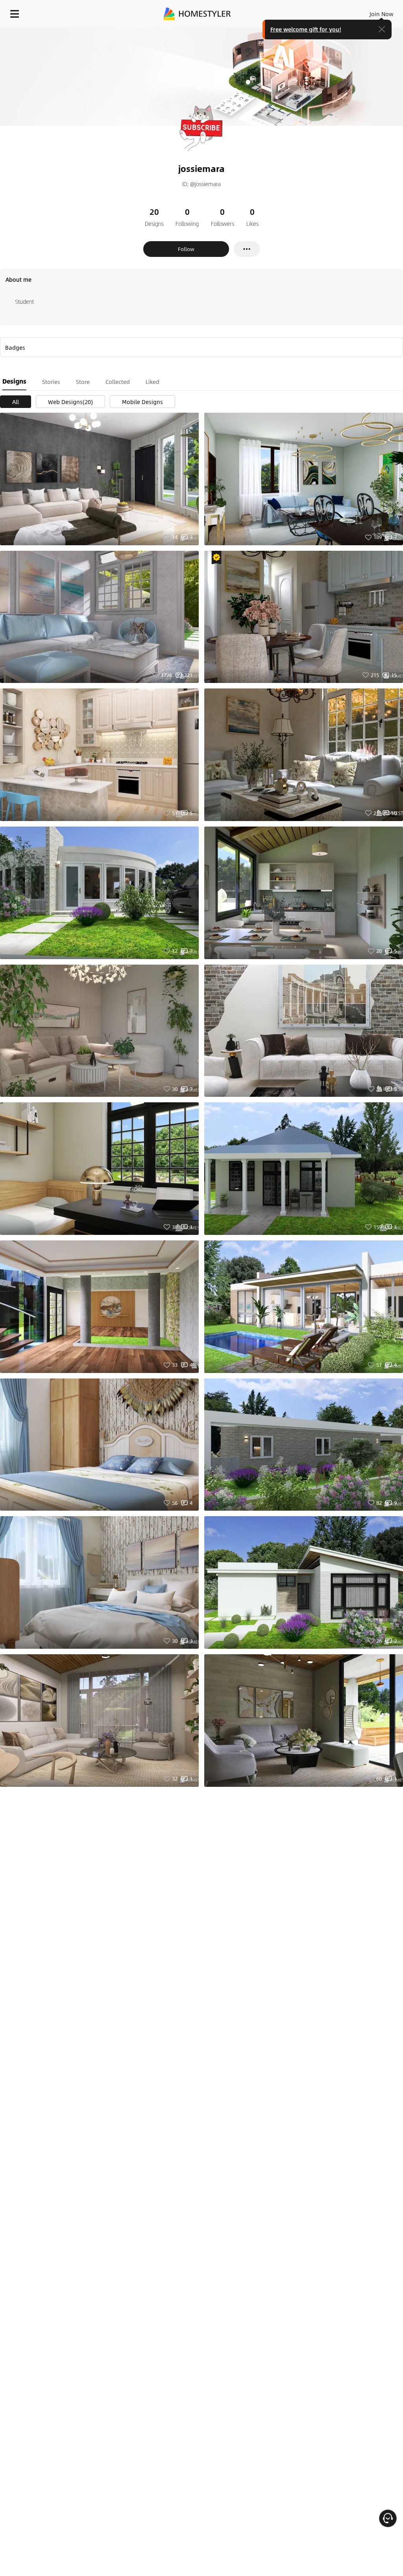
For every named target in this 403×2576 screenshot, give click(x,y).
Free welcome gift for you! (306, 29)
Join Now (382, 14)
